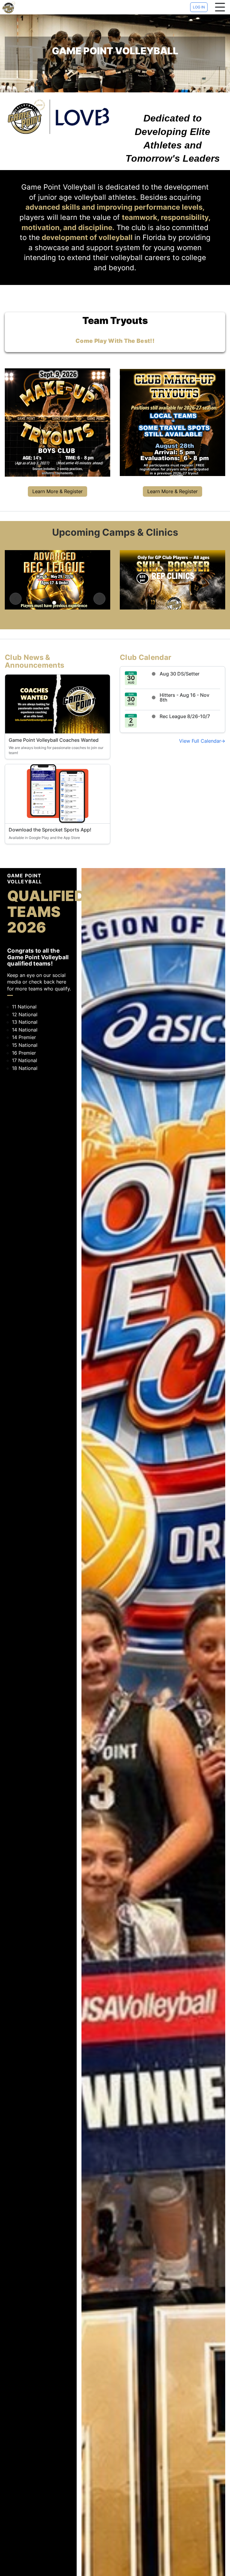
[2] (63, 603)
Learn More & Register (57, 491)
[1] (54, 603)
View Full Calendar (200, 741)
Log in (199, 7)
